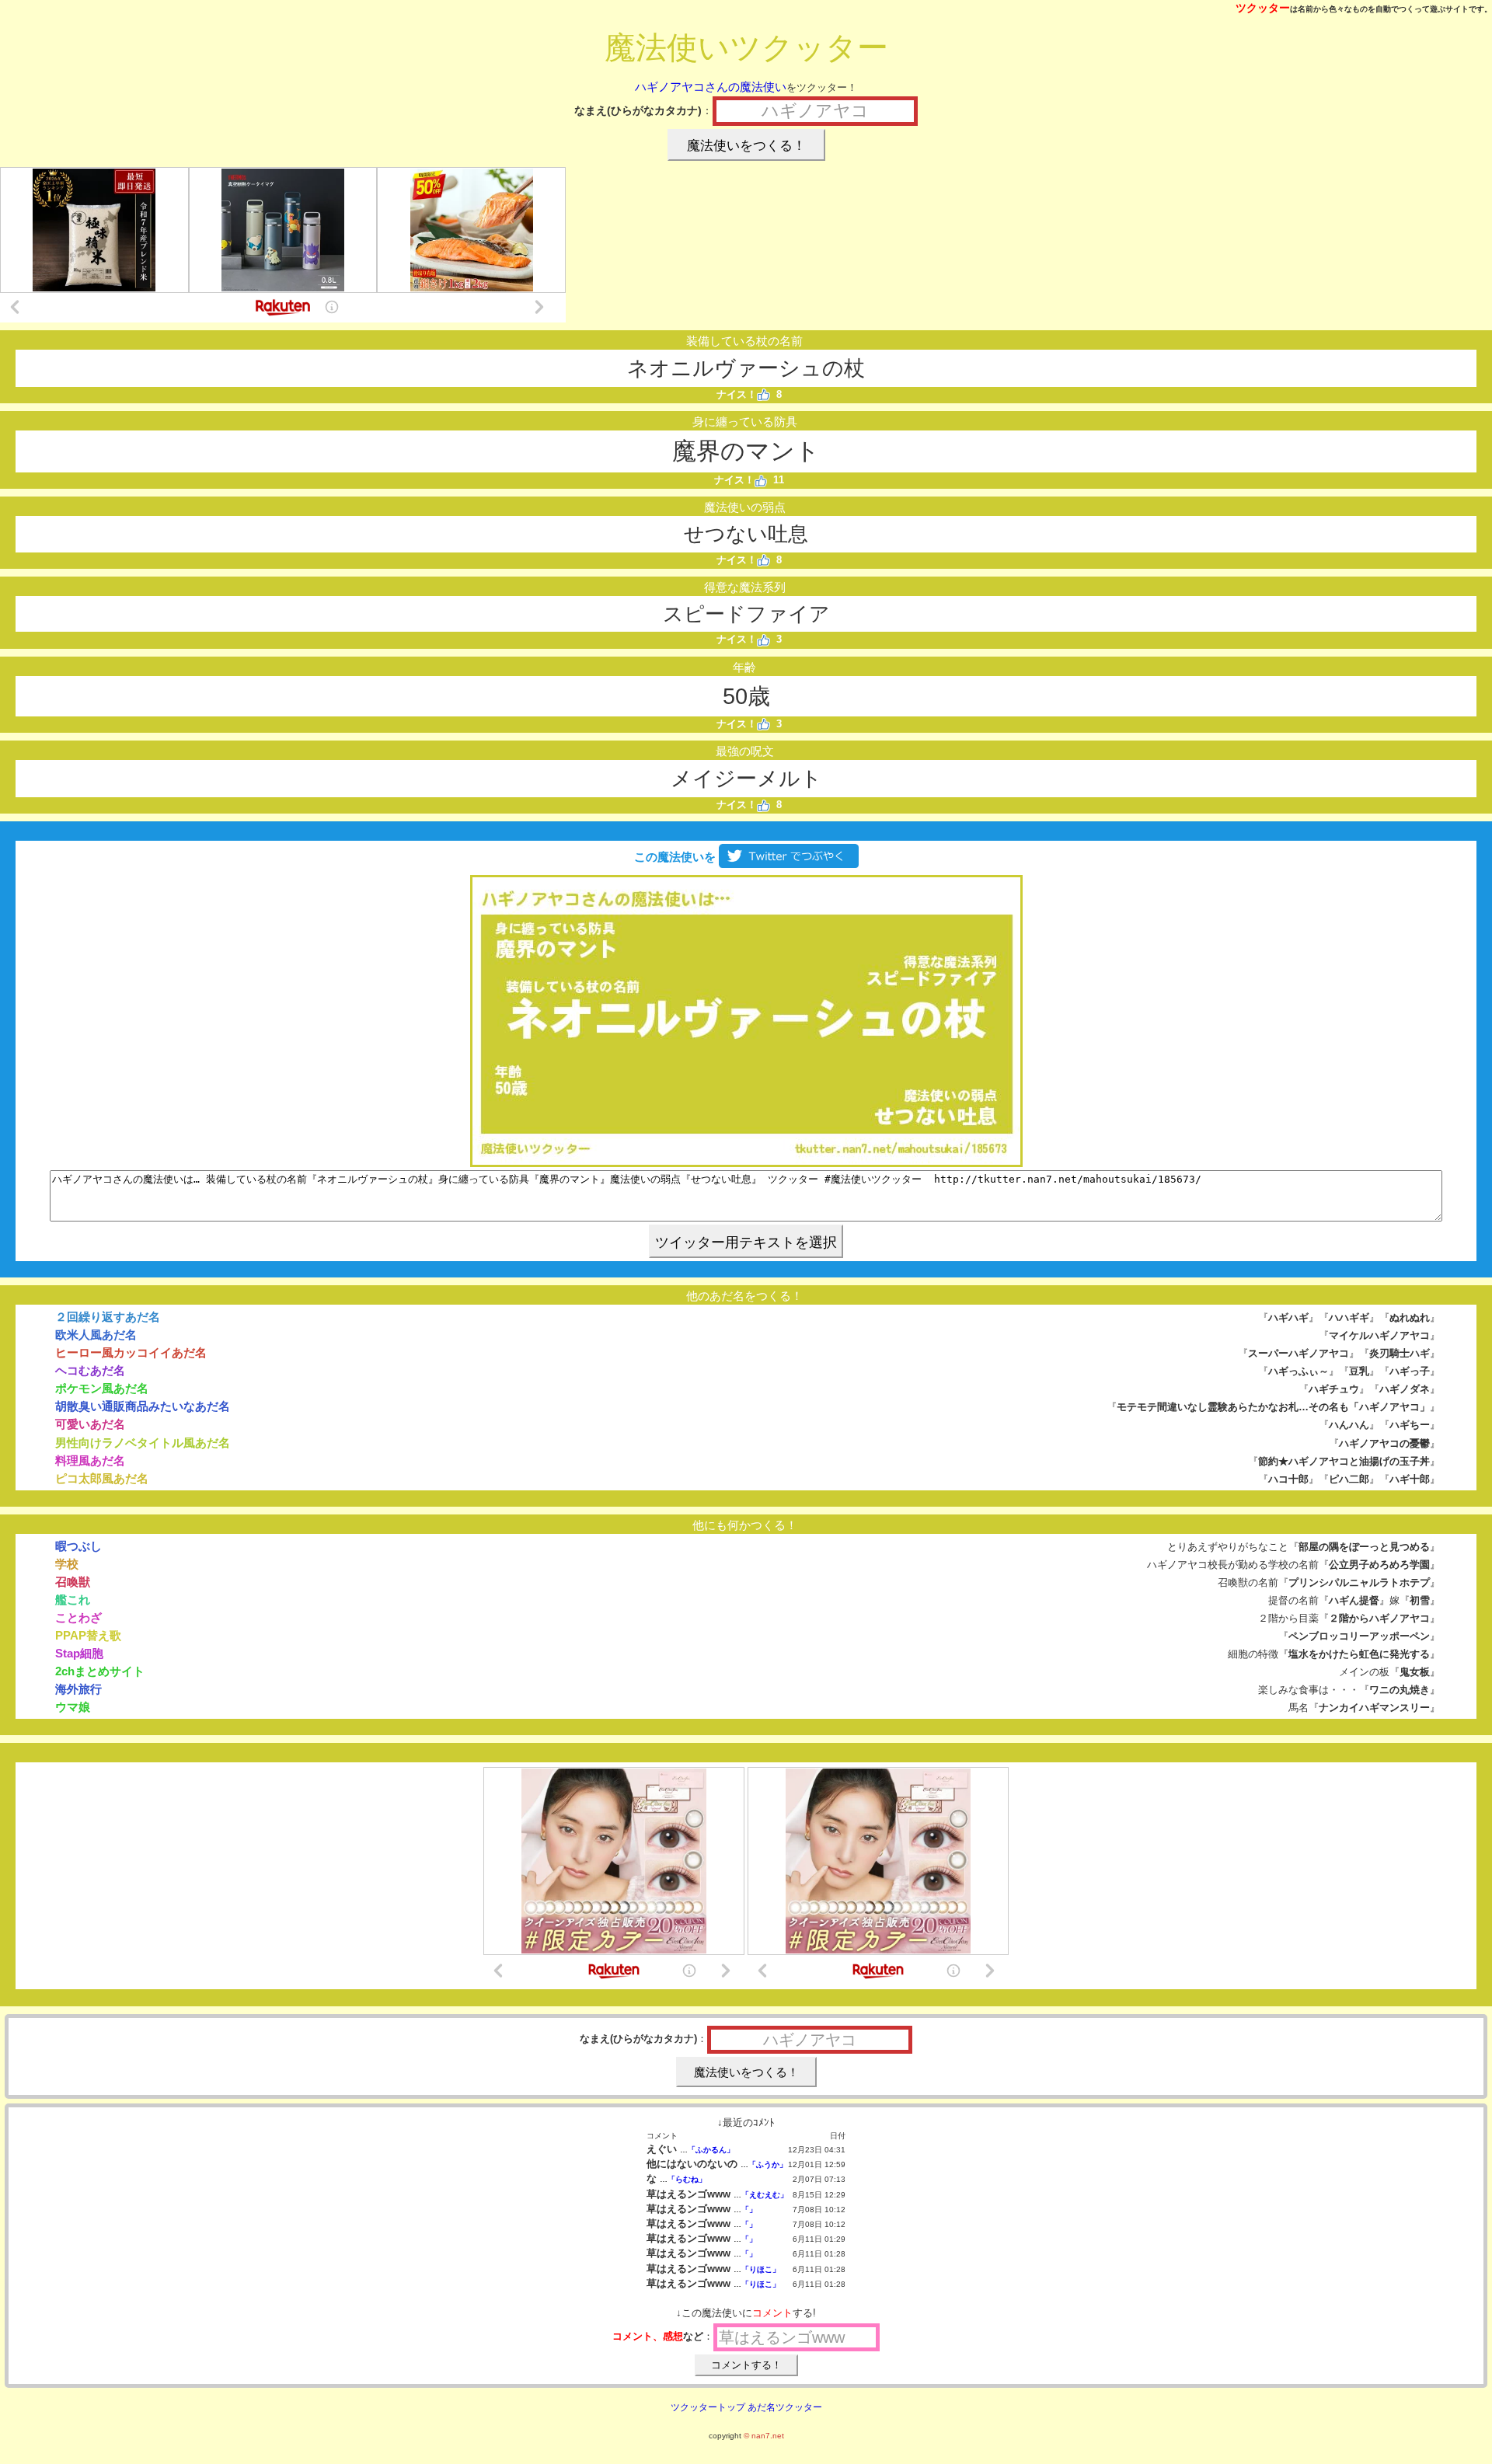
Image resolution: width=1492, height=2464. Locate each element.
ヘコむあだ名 (90, 1370)
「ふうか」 (768, 2164)
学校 (67, 1564)
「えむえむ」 (765, 2195)
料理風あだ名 (90, 1460)
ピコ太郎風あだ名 (102, 1478)
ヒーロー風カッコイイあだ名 (131, 1352)
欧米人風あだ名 (96, 1335)
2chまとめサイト (100, 1671)
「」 (749, 2210)
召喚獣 (73, 1582)
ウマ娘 (73, 1707)
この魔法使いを (673, 857)
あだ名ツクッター (785, 2407)
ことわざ (78, 1617)
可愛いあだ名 (90, 1424)
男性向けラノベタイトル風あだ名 (143, 1443)
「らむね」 (687, 2179)
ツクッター (1263, 8)
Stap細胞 (79, 1653)
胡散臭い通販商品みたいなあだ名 (143, 1406)
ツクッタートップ (708, 2407)
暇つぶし (78, 1546)
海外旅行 (78, 1689)
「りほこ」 (761, 2269)
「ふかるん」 (711, 2150)
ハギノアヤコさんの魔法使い (711, 87)
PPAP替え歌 (88, 1635)
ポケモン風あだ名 (102, 1388)
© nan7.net (764, 2436)
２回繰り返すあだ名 (108, 1317)
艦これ (73, 1600)
